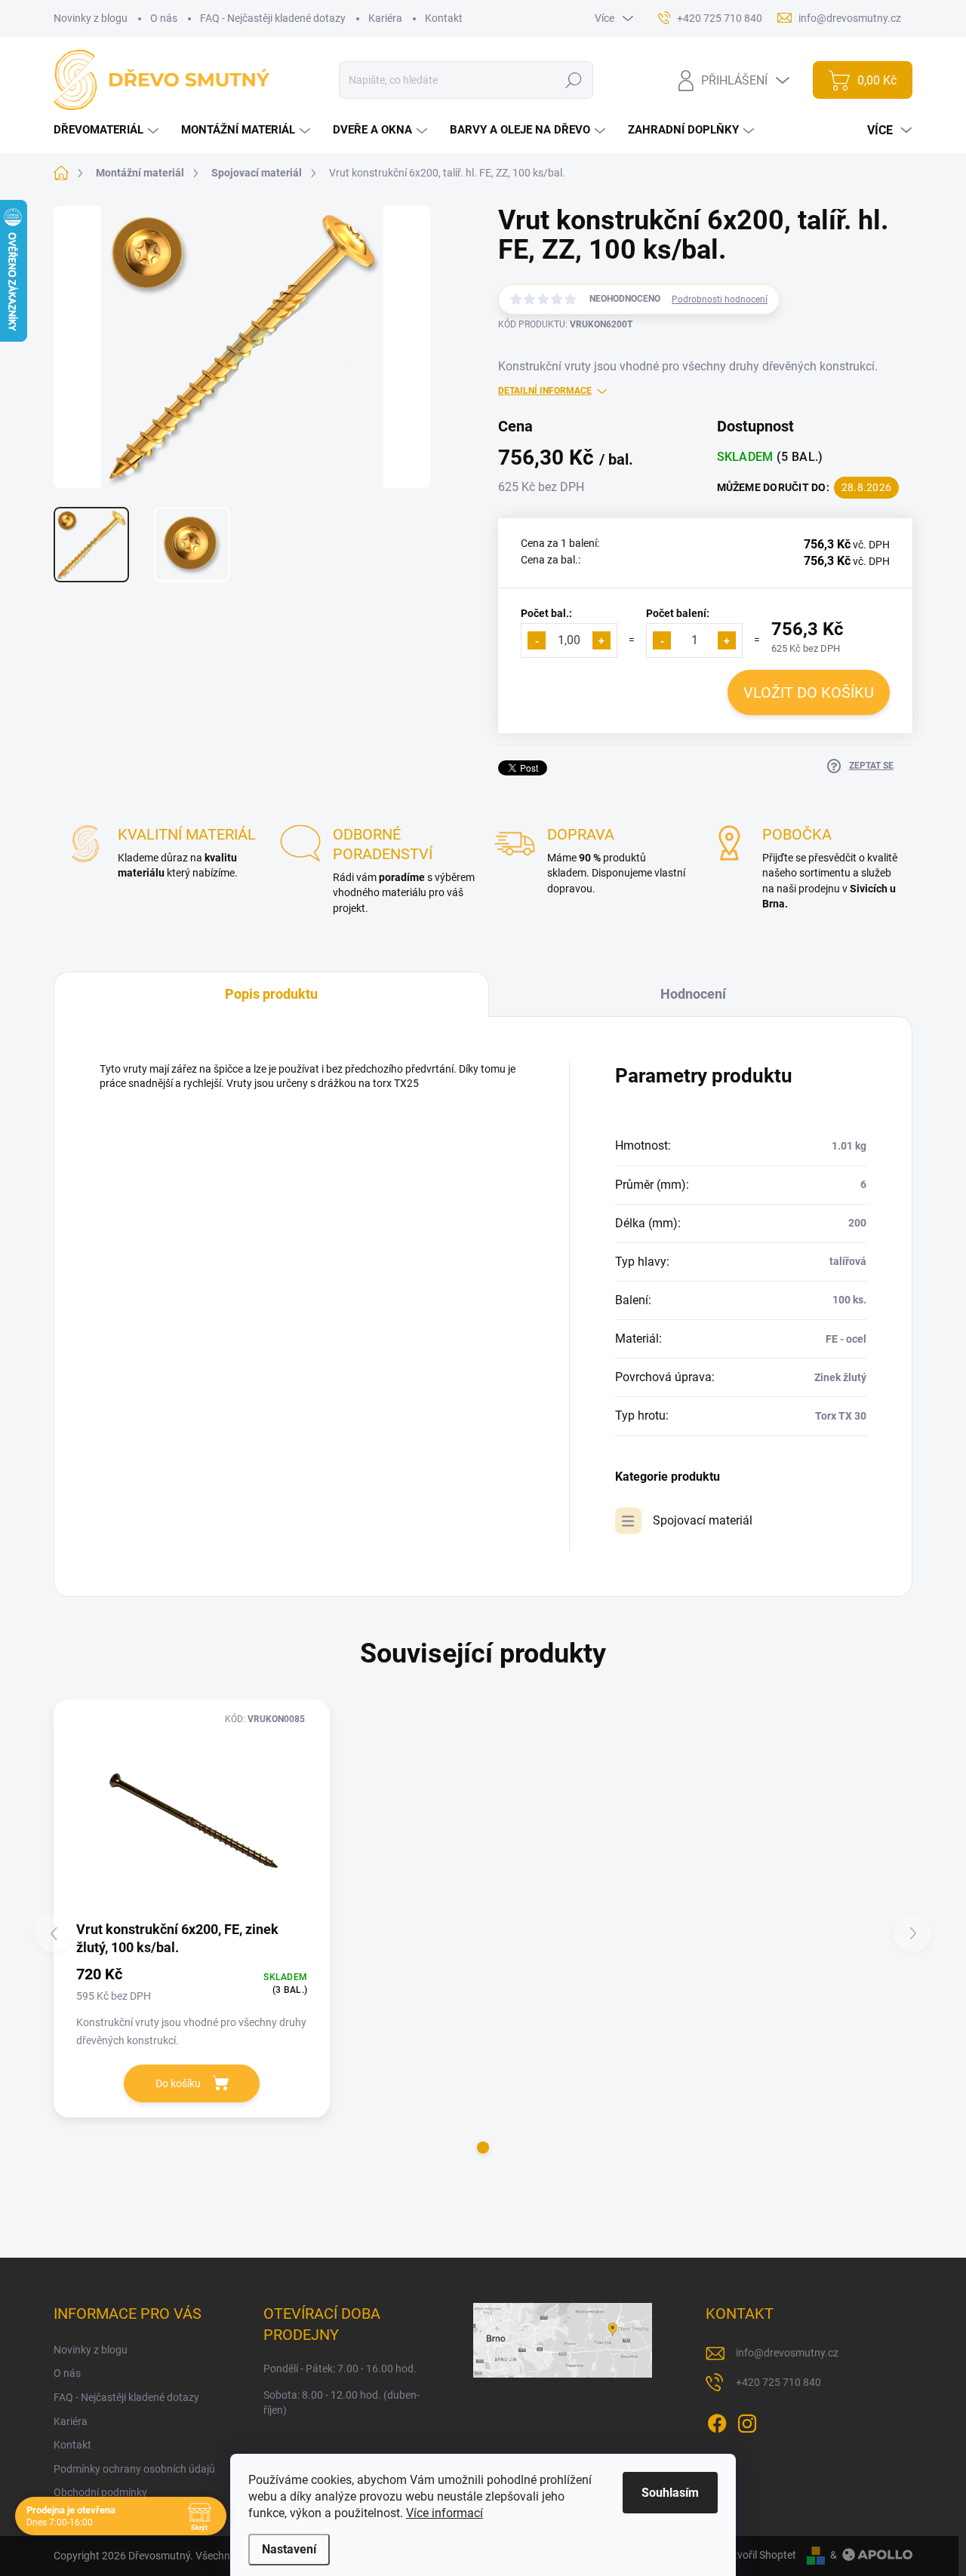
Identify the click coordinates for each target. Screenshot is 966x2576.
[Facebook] (717, 2421)
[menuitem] (108, 130)
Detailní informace (545, 391)
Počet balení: (678, 613)
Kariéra (385, 18)
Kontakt (444, 18)
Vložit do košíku (809, 692)
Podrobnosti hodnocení (720, 299)
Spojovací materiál (703, 1520)
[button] (483, 2148)
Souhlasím (670, 2493)
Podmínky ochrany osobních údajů (134, 2469)
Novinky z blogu (91, 18)
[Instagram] (747, 2421)
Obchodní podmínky (100, 2492)
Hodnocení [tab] (693, 994)
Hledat (574, 80)
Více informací (445, 2513)
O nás (164, 18)
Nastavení (289, 2549)
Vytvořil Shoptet (759, 2555)
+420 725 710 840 (778, 2382)
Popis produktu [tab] (271, 994)
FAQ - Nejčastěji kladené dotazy (273, 18)
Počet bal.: (546, 613)
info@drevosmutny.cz (787, 2353)
